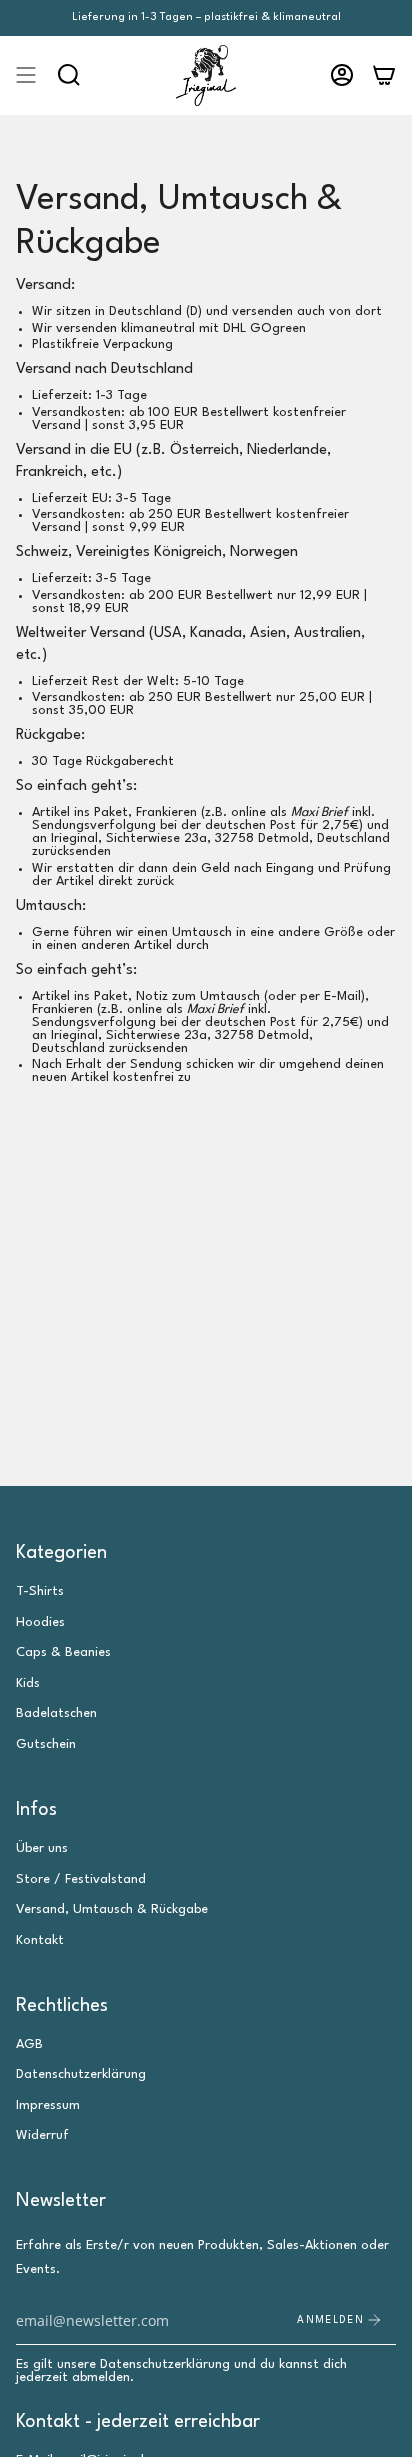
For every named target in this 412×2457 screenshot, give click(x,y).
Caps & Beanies (63, 1652)
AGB (29, 2044)
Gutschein (46, 1744)
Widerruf (42, 2135)
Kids (28, 1683)
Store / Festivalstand (81, 1879)
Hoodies (40, 1622)
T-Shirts (40, 1591)
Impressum (48, 2105)
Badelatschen (56, 1713)
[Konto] (342, 75)
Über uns (42, 1848)
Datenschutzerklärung (81, 2074)
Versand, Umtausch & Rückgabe (112, 1909)
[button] (69, 75)
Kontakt (40, 1940)
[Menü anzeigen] (26, 75)
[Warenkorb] (384, 75)
